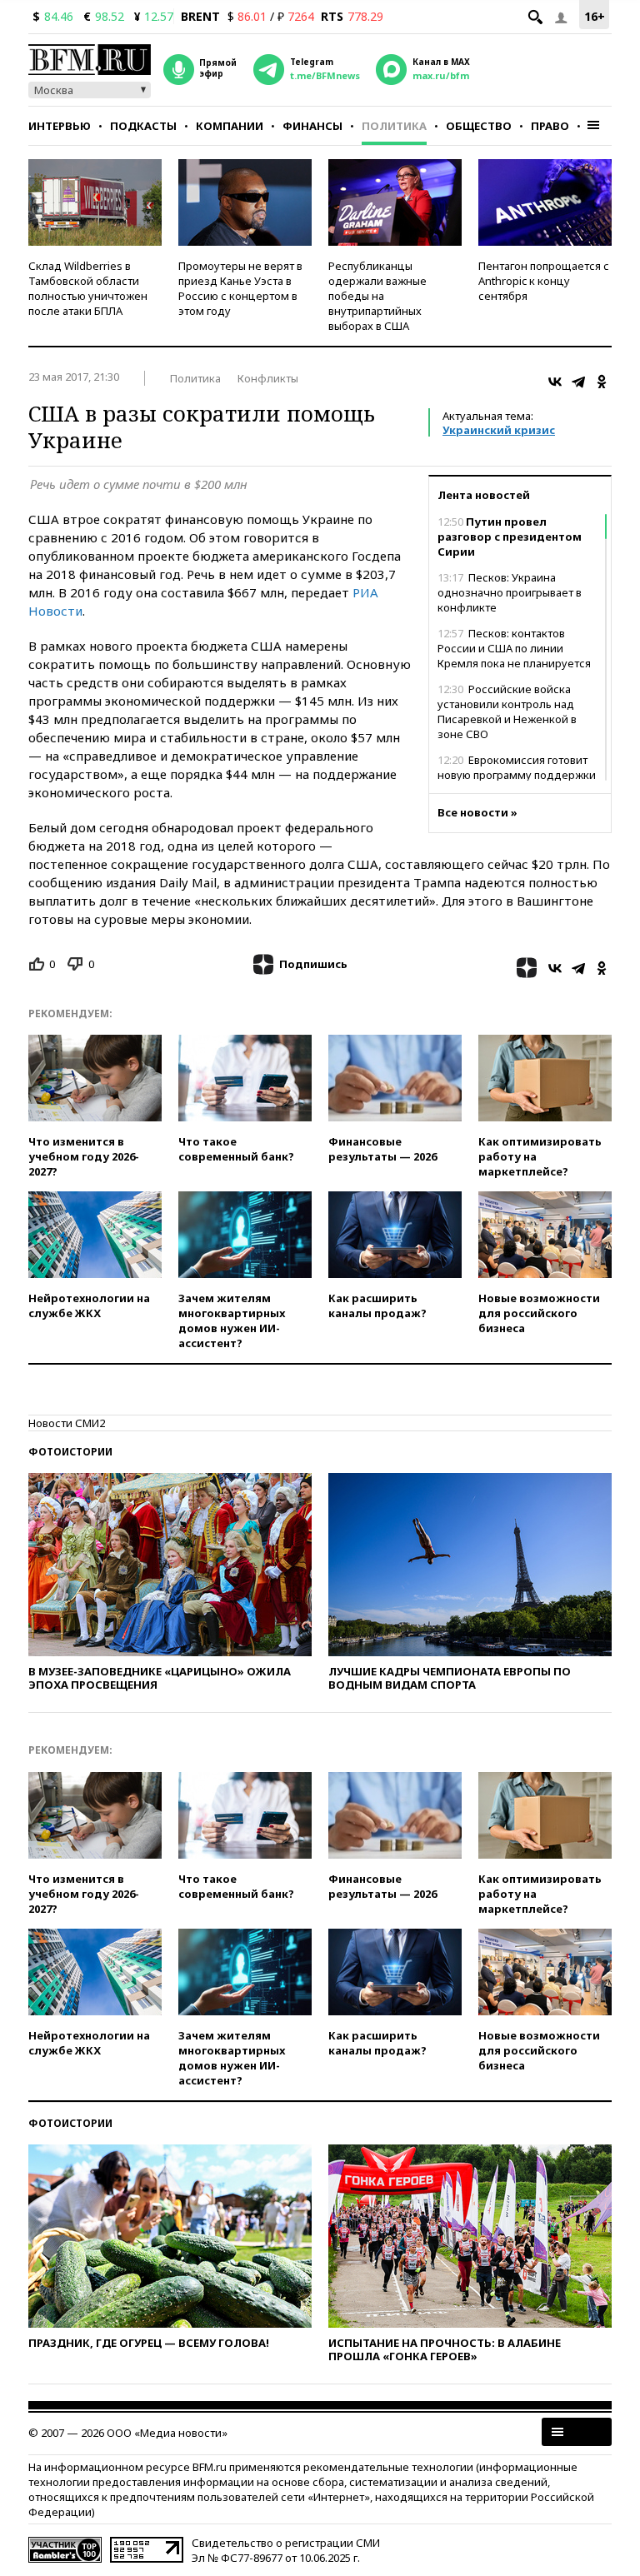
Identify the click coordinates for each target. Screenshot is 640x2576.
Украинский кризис (499, 430)
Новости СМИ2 (67, 1423)
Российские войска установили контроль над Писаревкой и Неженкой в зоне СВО (507, 711)
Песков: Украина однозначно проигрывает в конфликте (510, 592)
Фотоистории (70, 1452)
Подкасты (143, 126)
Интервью (60, 126)
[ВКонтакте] (555, 382)
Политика (394, 126)
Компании (230, 126)
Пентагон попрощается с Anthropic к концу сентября (544, 281)
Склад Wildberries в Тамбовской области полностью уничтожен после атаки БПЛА (88, 288)
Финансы (312, 126)
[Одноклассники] (602, 382)
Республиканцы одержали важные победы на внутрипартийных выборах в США (377, 296)
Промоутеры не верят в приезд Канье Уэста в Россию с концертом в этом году (240, 288)
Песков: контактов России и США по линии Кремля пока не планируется (514, 648)
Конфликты (268, 378)
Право (550, 126)
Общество (479, 126)
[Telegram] (578, 382)
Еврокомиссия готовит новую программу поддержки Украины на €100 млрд (517, 775)
